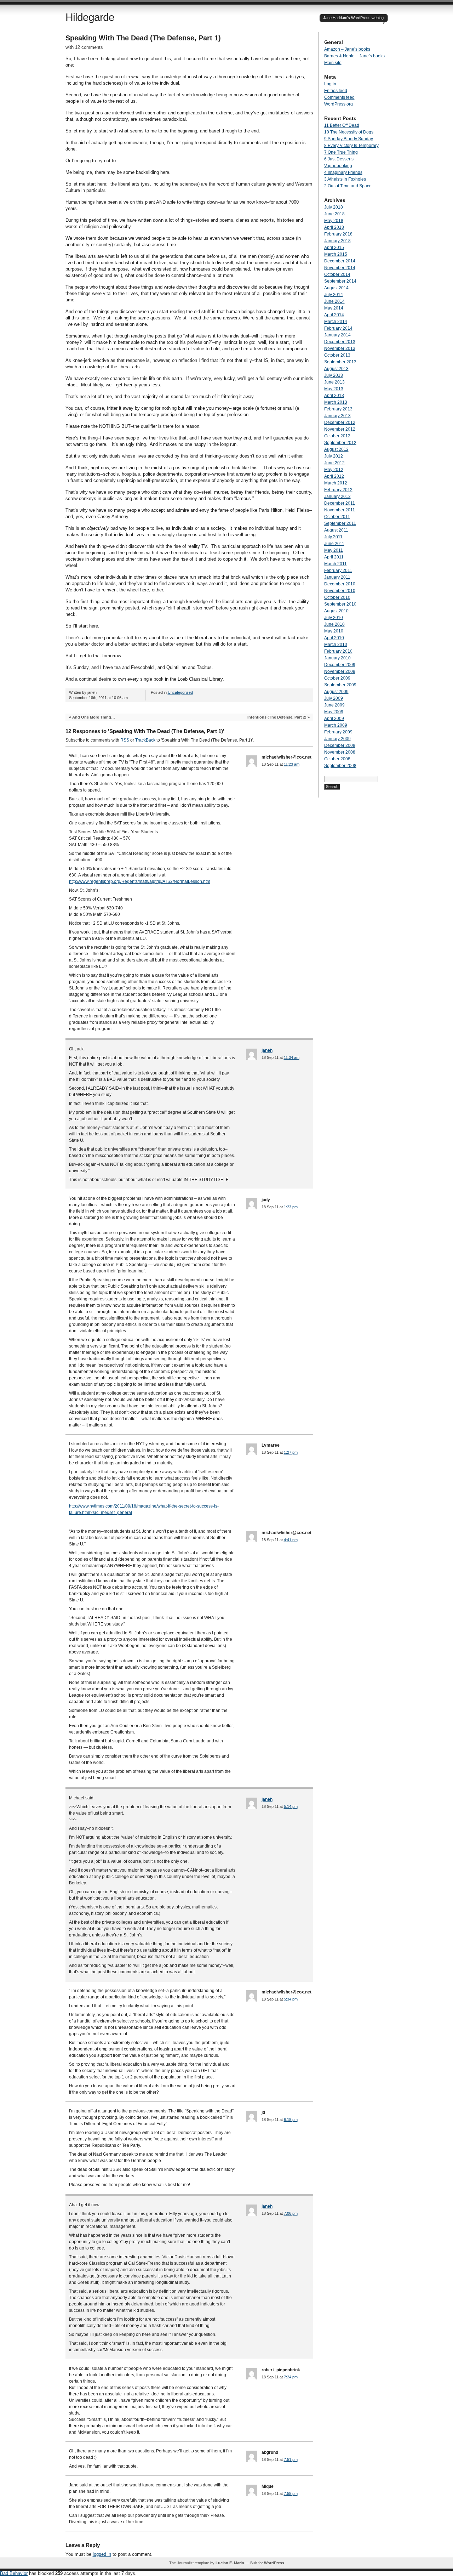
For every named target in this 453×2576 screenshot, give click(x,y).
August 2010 (336, 611)
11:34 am (292, 1057)
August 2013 (336, 369)
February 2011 (338, 571)
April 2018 (334, 227)
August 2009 (336, 692)
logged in (102, 2554)
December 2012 (340, 422)
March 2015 (336, 254)
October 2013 (337, 355)
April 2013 (334, 396)
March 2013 (336, 402)
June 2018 (334, 214)
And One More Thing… (94, 717)
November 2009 (340, 671)
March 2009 (336, 725)
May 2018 (334, 221)
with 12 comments (84, 47)
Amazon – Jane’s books (347, 49)
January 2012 (337, 497)
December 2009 (340, 665)
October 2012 (337, 436)
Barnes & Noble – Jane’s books (354, 56)
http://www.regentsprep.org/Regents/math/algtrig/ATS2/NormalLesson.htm (140, 881)
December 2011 (340, 503)
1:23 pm (291, 1207)
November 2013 (340, 348)
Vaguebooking (338, 166)
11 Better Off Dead (342, 125)
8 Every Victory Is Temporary (351, 146)
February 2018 (338, 234)
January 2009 (337, 739)
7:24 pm (291, 2377)
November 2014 (340, 268)
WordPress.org (339, 104)
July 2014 (334, 295)
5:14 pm (291, 1806)
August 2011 (336, 530)
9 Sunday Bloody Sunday (349, 139)
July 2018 (334, 207)
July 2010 (334, 618)
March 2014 (336, 322)
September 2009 (340, 685)
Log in (330, 84)
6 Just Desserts (339, 159)
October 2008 (337, 759)
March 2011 (336, 564)
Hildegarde (90, 17)
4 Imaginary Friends (343, 172)
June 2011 (334, 544)
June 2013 (334, 382)
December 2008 (340, 745)
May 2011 (334, 550)
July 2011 (333, 537)
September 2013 (340, 362)
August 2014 (336, 288)
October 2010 (337, 597)
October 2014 (337, 274)
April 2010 (334, 638)
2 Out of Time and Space (348, 186)
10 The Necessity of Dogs (349, 132)
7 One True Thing (341, 152)
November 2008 (340, 752)
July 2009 (334, 698)
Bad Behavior (14, 2573)
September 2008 (340, 766)
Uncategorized (180, 692)
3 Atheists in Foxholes (345, 179)
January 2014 (337, 335)
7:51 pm (291, 2459)
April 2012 (334, 476)
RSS (125, 740)
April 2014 (334, 315)
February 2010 (338, 651)
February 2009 (338, 732)
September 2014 (340, 281)
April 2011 (334, 557)
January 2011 (337, 577)
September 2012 (340, 443)
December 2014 (340, 261)
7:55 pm (291, 2493)
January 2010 (337, 658)
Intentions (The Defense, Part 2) (277, 717)
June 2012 (334, 463)
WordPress (274, 2563)
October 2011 (337, 517)
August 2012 (336, 449)
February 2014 (338, 328)
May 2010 (334, 631)
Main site (333, 63)
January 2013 (337, 416)
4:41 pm (291, 1540)
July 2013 (334, 375)
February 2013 (338, 409)
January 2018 (337, 241)
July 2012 (334, 456)
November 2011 (340, 510)
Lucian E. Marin (230, 2563)
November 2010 (340, 591)
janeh (267, 1050)
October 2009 (337, 678)
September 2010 (340, 604)
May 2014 (334, 308)
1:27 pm (291, 1452)
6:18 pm (291, 2120)
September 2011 (340, 523)
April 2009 (334, 719)
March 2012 (336, 483)
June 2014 (334, 301)
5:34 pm (291, 1999)
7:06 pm (291, 2213)
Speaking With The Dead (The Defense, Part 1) (143, 38)
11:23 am (292, 764)
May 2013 (334, 389)
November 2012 (340, 429)
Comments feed (339, 97)
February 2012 (338, 490)
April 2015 (334, 248)
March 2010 (336, 645)
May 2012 (334, 470)
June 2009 (334, 705)
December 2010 (340, 584)
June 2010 (334, 624)
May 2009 (334, 712)
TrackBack (145, 740)
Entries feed (336, 91)
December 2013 (340, 342)
